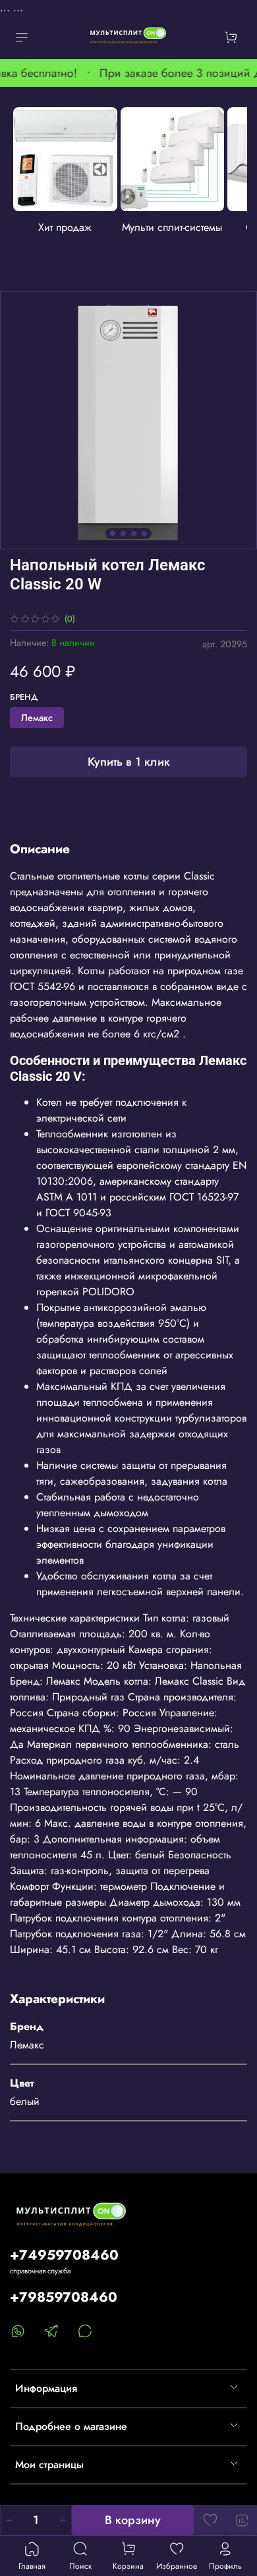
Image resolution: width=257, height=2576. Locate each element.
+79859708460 (64, 2297)
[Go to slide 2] (123, 533)
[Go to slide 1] (113, 533)
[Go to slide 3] (134, 533)
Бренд (24, 698)
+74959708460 (64, 2255)
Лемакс (37, 718)
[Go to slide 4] (144, 533)
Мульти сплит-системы (172, 227)
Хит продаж (65, 227)
